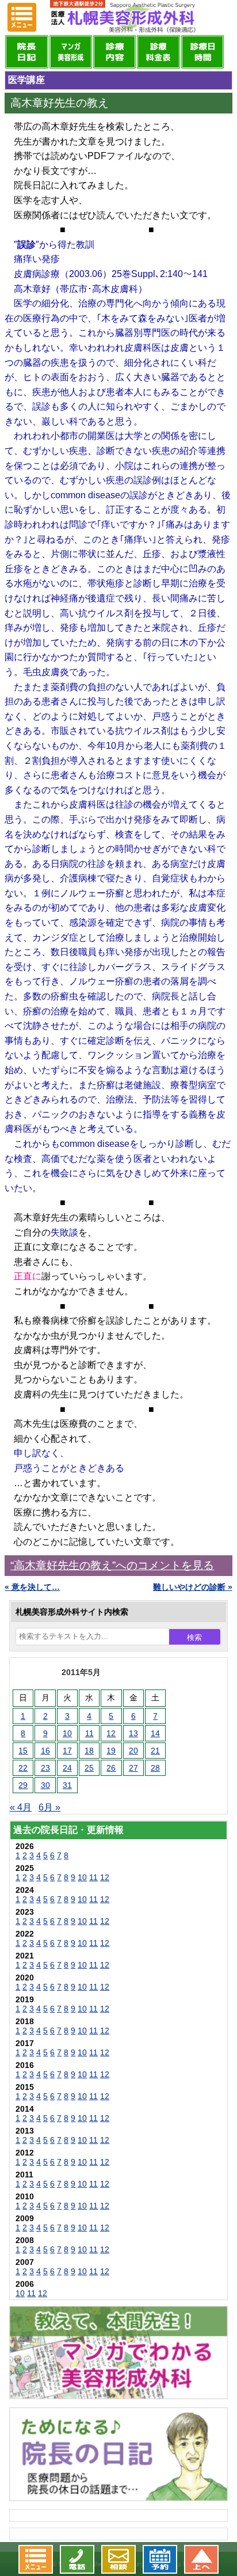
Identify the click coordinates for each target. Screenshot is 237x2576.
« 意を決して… (32, 1587)
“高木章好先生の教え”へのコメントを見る (112, 1565)
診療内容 (114, 52)
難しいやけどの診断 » (193, 1587)
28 (155, 1768)
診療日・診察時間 (202, 52)
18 (89, 1751)
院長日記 (26, 52)
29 (23, 1785)
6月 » (49, 1807)
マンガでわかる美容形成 (71, 52)
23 (45, 1768)
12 (111, 1733)
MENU (22, 17)
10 (67, 1733)
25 (89, 1768)
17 (67, 1751)
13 (133, 1733)
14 (155, 1733)
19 (111, 1751)
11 (89, 1733)
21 (155, 1751)
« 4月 (21, 1807)
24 (67, 1768)
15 (23, 1751)
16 (45, 1751)
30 (45, 1785)
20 (133, 1751)
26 (111, 1768)
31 (67, 1785)
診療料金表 (158, 52)
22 (23, 1768)
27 (133, 1768)
